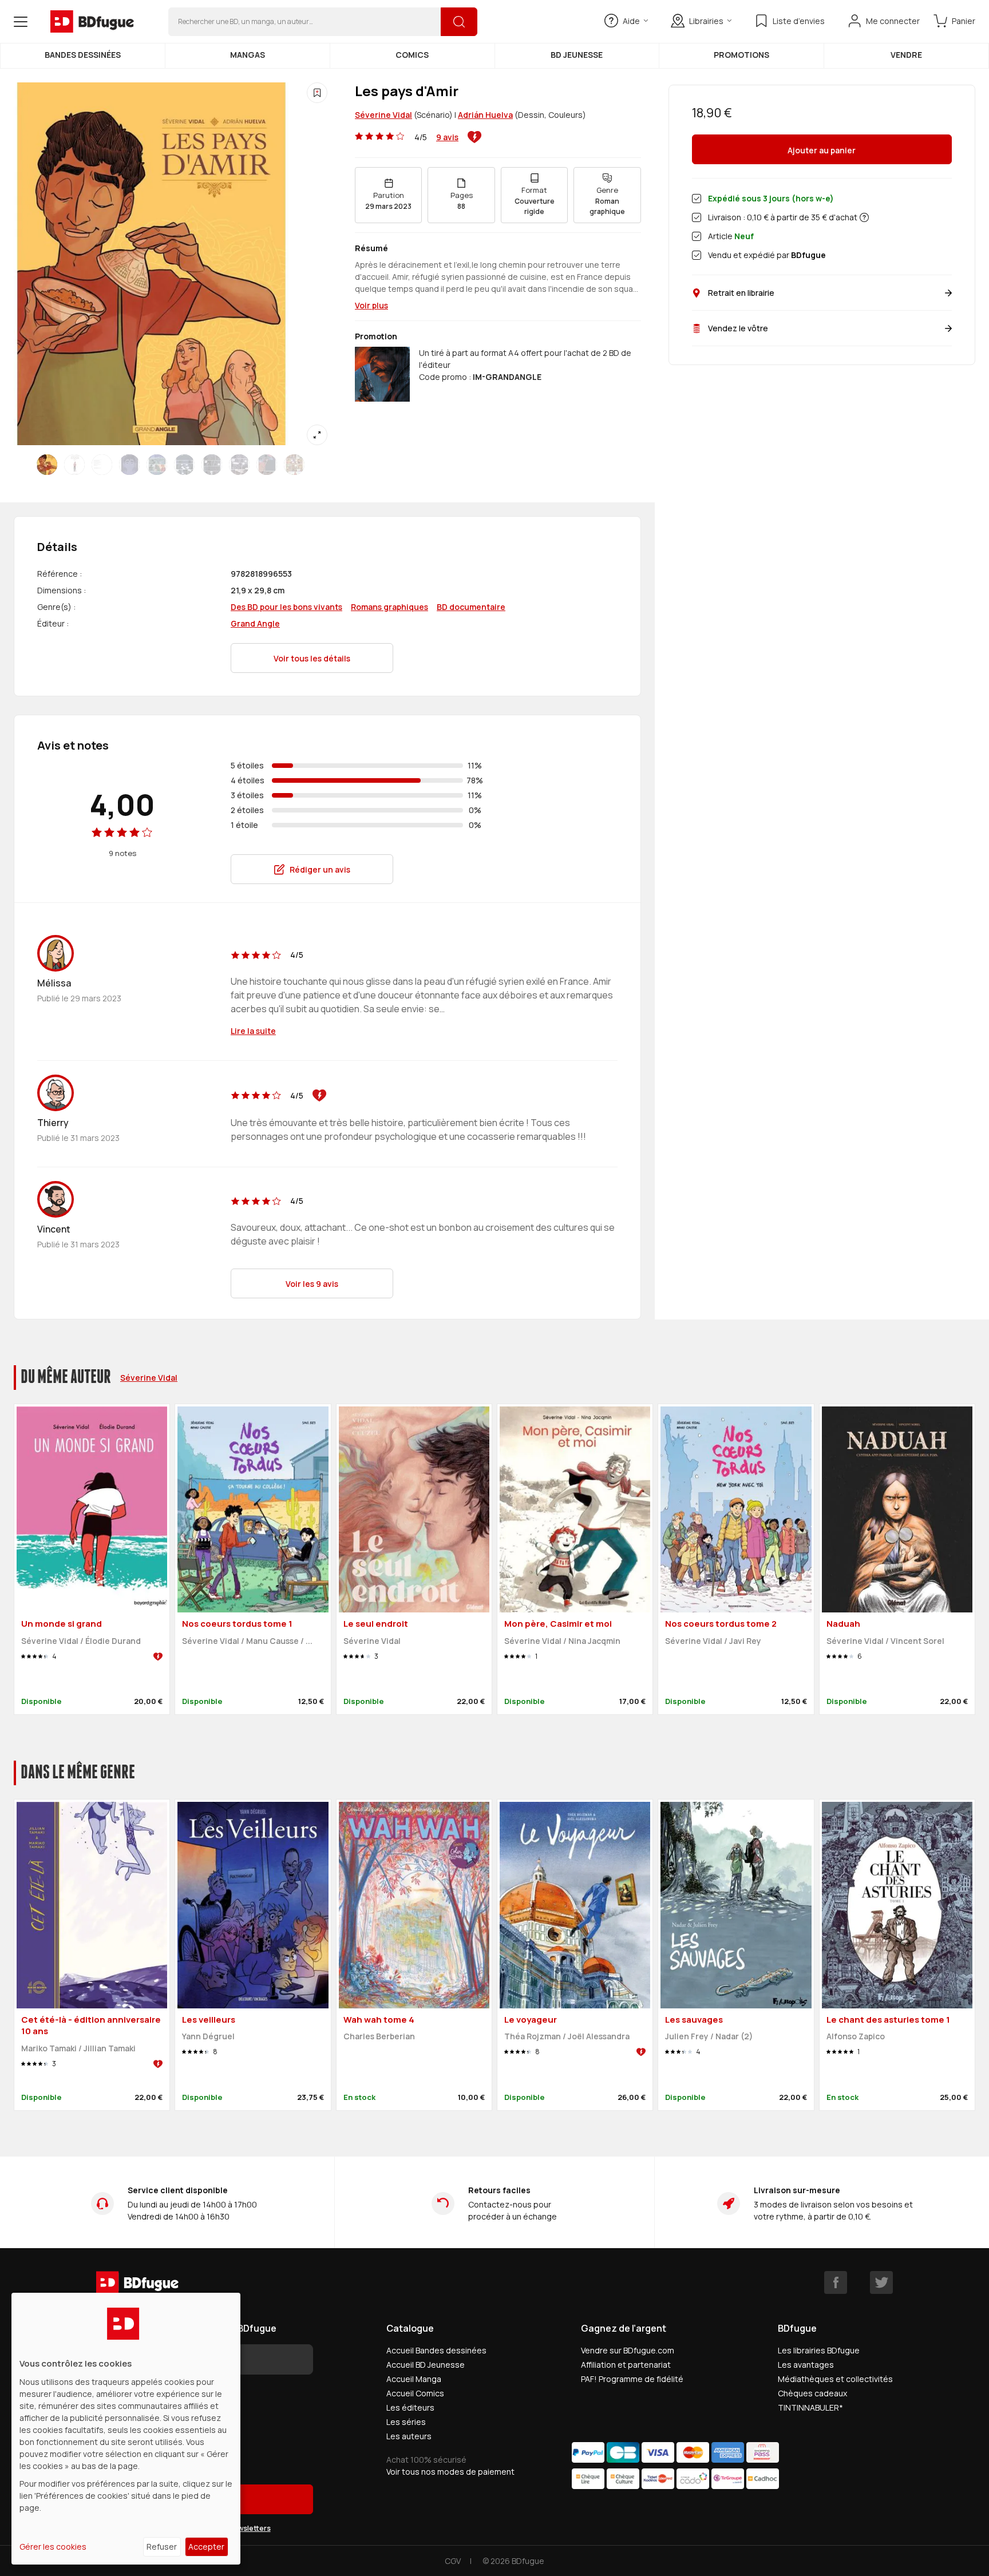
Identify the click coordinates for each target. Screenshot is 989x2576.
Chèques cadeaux (812, 2393)
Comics (412, 55)
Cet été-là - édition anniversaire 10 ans (91, 2026)
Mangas (248, 55)
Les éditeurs (410, 2407)
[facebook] (836, 2282)
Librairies (706, 21)
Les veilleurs (209, 2020)
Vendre (906, 55)
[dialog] (126, 2429)
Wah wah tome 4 (379, 2020)
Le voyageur (531, 2020)
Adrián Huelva (485, 115)
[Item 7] (239, 465)
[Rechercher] (459, 22)
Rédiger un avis (320, 869)
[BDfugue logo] (92, 22)
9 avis (447, 137)
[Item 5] (184, 465)
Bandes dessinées (83, 55)
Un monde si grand (62, 1624)
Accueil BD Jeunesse (426, 2365)
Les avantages (806, 2365)
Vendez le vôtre (738, 328)
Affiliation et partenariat (626, 2365)
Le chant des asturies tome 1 (888, 2020)
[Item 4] (157, 465)
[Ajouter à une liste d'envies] (317, 93)
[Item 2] (102, 465)
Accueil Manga (414, 2379)
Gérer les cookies (53, 2547)
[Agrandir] (317, 435)
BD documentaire (471, 607)
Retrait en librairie (741, 293)
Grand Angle (255, 623)
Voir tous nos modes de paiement (450, 2472)
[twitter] (881, 2282)
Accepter (206, 2547)
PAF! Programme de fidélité (632, 2379)
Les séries (406, 2422)
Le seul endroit (376, 1624)
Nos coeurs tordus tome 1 (237, 1624)
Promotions (741, 55)
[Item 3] (129, 465)
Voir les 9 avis (312, 1284)
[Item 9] (294, 465)
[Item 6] (212, 465)
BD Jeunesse (577, 55)
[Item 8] (267, 465)
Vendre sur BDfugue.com (628, 2350)
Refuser (162, 2547)
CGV (453, 2561)
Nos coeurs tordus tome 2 (721, 1624)
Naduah (843, 1624)
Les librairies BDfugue (819, 2350)
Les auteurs (409, 2436)
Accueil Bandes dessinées (436, 2350)
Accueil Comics (415, 2393)
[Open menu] (21, 22)
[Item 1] (74, 465)
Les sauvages (694, 2020)
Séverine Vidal (383, 115)
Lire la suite (253, 1031)
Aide (631, 21)
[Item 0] (47, 465)
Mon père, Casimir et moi (558, 1624)
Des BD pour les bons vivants (286, 607)
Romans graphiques (389, 607)
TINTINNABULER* (810, 2407)
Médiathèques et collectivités (835, 2379)
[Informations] (864, 217)
